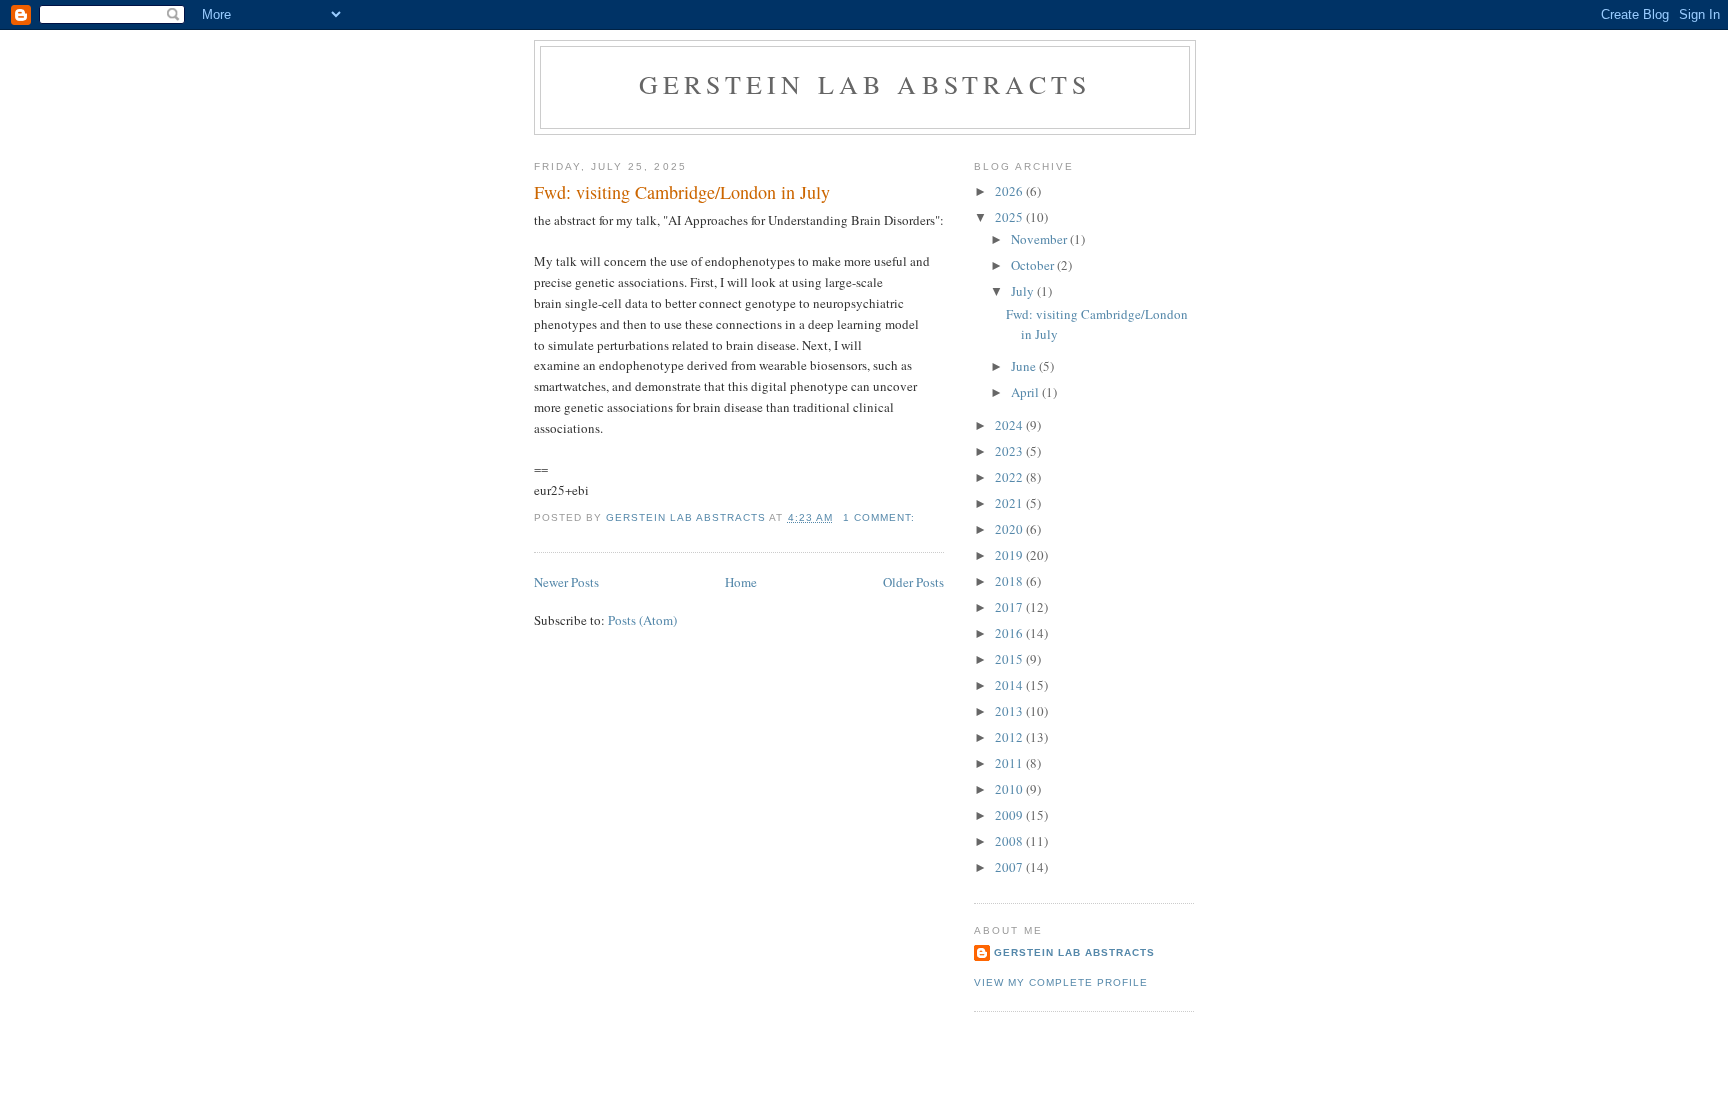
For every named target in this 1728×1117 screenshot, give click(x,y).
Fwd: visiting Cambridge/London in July (682, 192)
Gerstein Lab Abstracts (865, 84)
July (1024, 291)
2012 (1010, 737)
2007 (1010, 867)
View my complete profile (1061, 982)
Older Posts (913, 582)
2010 (1010, 789)
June (1025, 366)
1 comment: (881, 517)
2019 (1010, 555)
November (1040, 239)
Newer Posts (566, 582)
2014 (1010, 685)
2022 (1010, 477)
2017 (1010, 607)
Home (741, 582)
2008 (1010, 841)
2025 (1010, 217)
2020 (1010, 529)
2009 (1010, 815)
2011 (1010, 763)
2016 (1010, 633)
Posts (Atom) (642, 620)
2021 (1010, 503)
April (1026, 392)
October (1034, 265)
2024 (1010, 425)
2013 (1010, 711)
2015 (1010, 659)
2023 (1010, 451)
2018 (1010, 581)
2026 (1010, 191)
